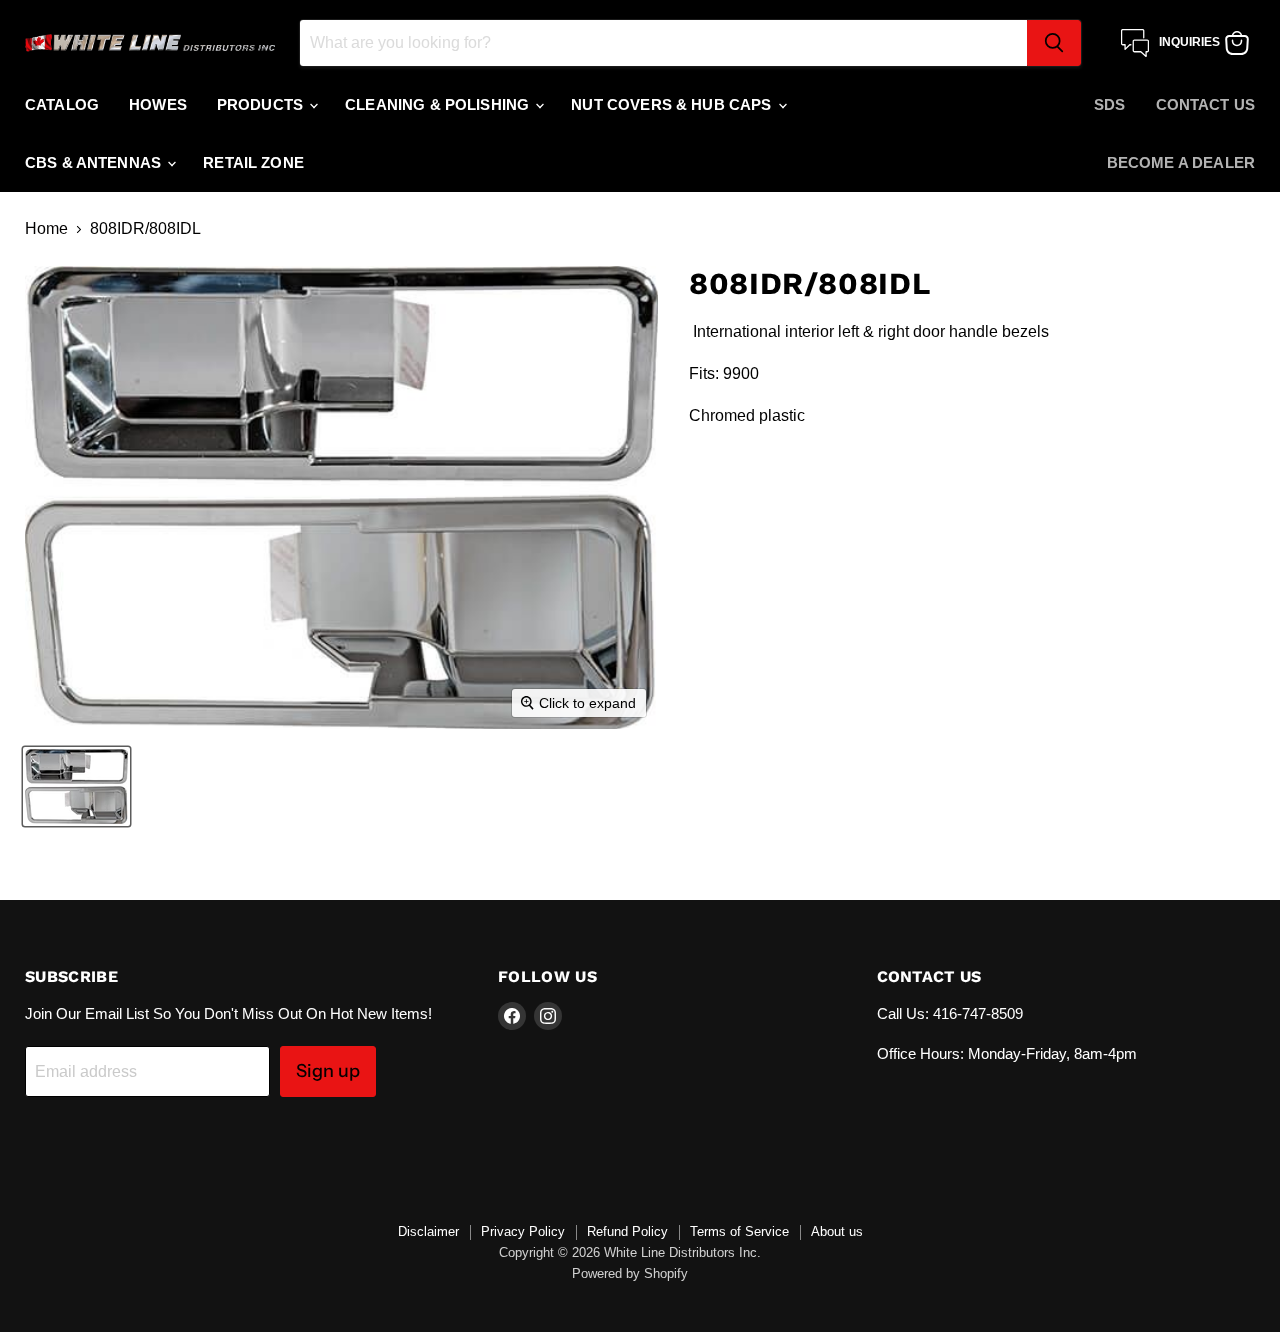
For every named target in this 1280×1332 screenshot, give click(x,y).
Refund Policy (627, 1231)
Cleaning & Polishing (439, 104)
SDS (1109, 104)
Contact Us (1206, 104)
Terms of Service (739, 1231)
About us (837, 1231)
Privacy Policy (523, 1231)
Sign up (328, 1071)
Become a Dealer (1181, 162)
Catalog (62, 104)
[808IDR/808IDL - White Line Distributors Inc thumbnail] (76, 786)
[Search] (1054, 43)
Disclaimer (428, 1231)
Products (262, 104)
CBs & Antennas (95, 162)
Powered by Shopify (630, 1273)
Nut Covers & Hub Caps (673, 104)
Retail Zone (253, 162)
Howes (158, 104)
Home (46, 228)
